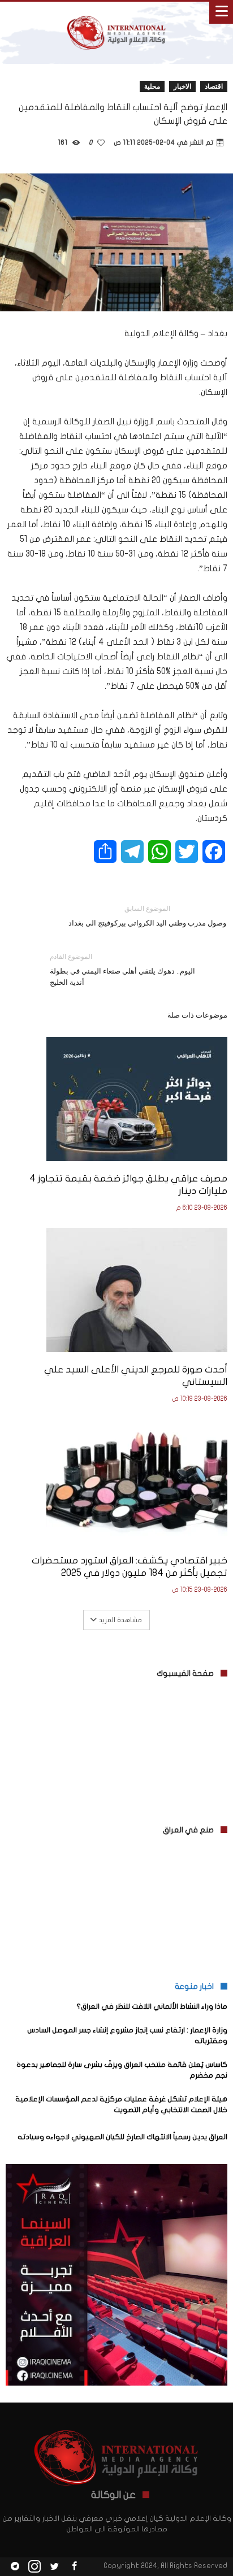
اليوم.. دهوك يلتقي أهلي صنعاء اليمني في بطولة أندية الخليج (122, 969)
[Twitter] (54, 2567)
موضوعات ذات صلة (197, 1015)
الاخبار (182, 86)
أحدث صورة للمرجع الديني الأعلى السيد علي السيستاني (136, 1376)
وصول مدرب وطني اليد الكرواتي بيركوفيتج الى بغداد (147, 916)
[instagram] (34, 2567)
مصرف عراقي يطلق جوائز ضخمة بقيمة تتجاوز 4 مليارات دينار (128, 1185)
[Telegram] (15, 2567)
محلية (152, 86)
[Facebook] (74, 2567)
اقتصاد (214, 86)
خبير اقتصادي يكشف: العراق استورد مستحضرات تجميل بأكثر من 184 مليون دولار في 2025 (130, 1567)
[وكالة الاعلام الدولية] (116, 13)
